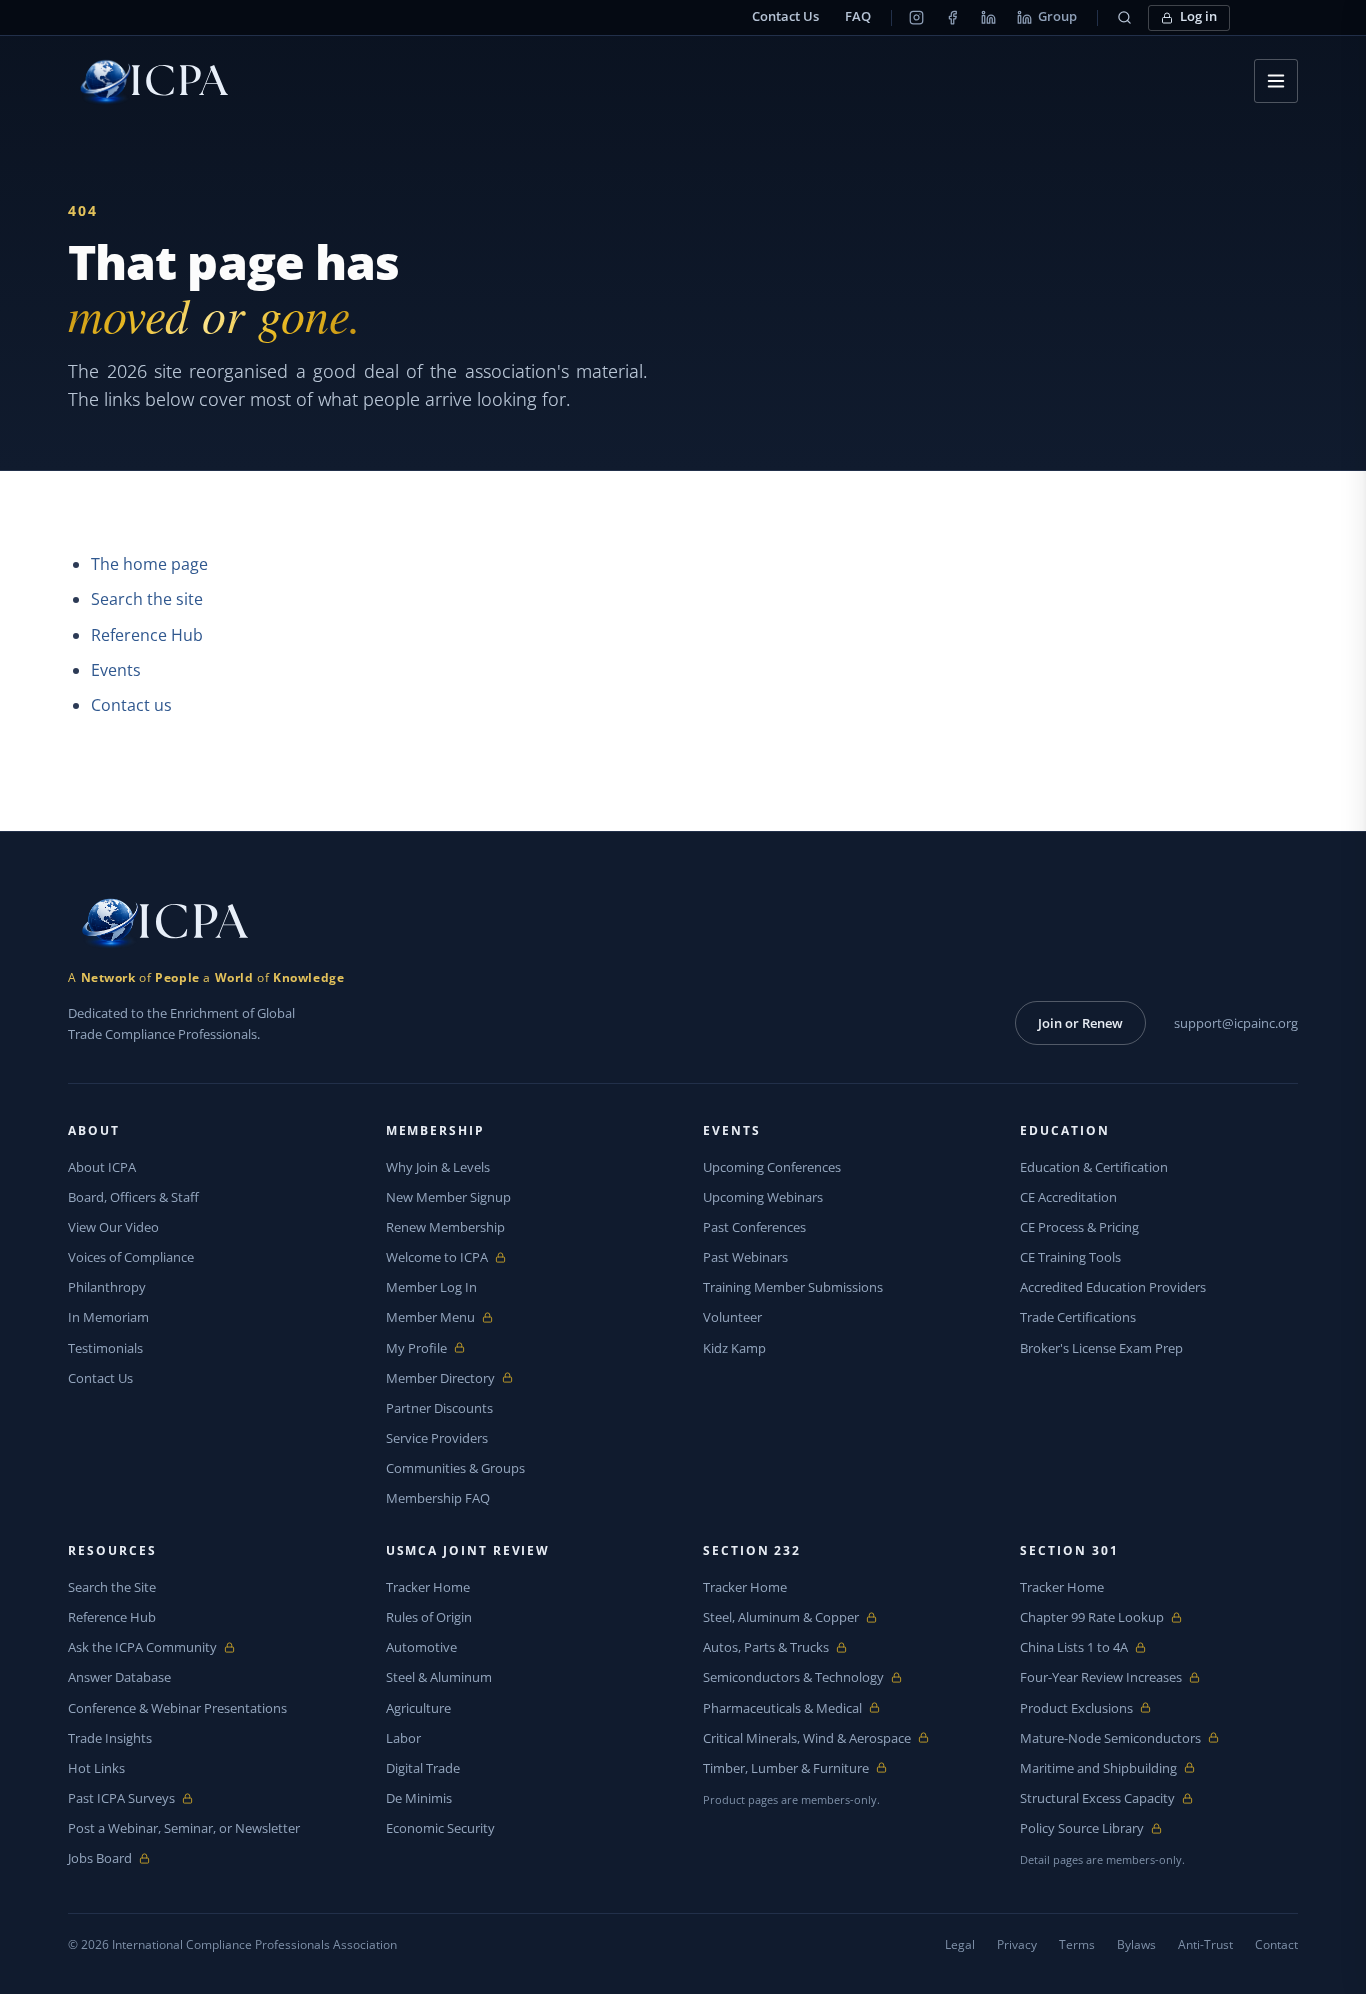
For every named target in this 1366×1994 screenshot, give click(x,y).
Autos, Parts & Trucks (766, 1647)
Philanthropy (107, 1287)
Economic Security (440, 1828)
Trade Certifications (1078, 1317)
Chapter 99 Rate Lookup (1092, 1617)
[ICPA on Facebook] (953, 18)
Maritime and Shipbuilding (1098, 1768)
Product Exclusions (1076, 1708)
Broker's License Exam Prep (1101, 1348)
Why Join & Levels (438, 1167)
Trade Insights (110, 1738)
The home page (149, 564)
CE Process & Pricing (1079, 1227)
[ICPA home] (148, 81)
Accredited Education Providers (1113, 1287)
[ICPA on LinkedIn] (989, 18)
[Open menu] (1276, 81)
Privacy (1017, 1944)
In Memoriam (108, 1317)
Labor (403, 1738)
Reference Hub (147, 635)
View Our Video (113, 1227)
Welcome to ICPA (437, 1257)
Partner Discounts (439, 1408)
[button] (1125, 18)
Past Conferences (754, 1227)
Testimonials (105, 1348)
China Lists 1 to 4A (1074, 1647)
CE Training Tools (1070, 1257)
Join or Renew (1080, 1023)
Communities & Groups (455, 1468)
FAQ (858, 16)
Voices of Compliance (131, 1257)
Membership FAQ (438, 1498)
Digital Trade (423, 1768)
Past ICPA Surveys (121, 1798)
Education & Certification (1094, 1167)
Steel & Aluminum (439, 1677)
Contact (1276, 1944)
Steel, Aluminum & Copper (781, 1617)
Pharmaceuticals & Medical (782, 1708)
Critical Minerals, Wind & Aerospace (807, 1738)
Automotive (421, 1647)
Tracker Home (428, 1587)
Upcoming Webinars (763, 1197)
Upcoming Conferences (772, 1167)
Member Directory (440, 1378)
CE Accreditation (1068, 1197)
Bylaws (1136, 1944)
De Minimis (419, 1798)
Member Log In (431, 1287)
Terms (1077, 1944)
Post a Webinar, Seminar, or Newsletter (184, 1828)
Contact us (131, 705)
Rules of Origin (429, 1617)
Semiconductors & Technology (793, 1677)
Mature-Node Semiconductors (1110, 1738)
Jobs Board (114, 1858)
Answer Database (119, 1677)
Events (116, 670)
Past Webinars (745, 1257)
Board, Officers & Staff (133, 1197)
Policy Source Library (1082, 1828)
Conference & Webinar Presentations (177, 1708)
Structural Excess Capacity (1097, 1798)
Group (1057, 16)
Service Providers (437, 1438)
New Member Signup (448, 1197)
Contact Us (785, 16)
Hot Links (96, 1768)
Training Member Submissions (793, 1287)
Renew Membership (445, 1227)
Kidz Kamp (734, 1348)
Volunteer (732, 1317)
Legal (960, 1944)
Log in (1198, 16)
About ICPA (102, 1167)
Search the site (147, 599)
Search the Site (112, 1587)
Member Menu (432, 1317)
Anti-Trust (1205, 1944)
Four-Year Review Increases (1101, 1677)
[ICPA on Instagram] (917, 18)
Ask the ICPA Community (142, 1647)
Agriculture (418, 1708)
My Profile (432, 1348)
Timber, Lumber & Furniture (786, 1768)
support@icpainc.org (1236, 1023)
